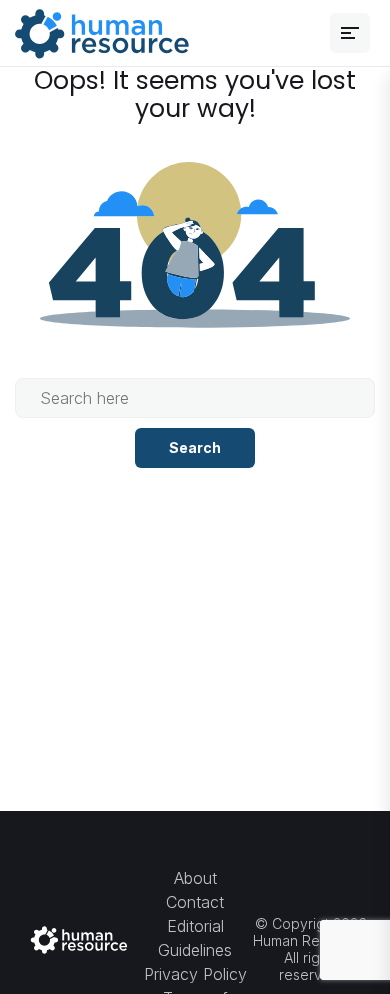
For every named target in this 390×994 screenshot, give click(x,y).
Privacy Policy (195, 974)
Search (195, 447)
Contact (195, 902)
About (195, 878)
